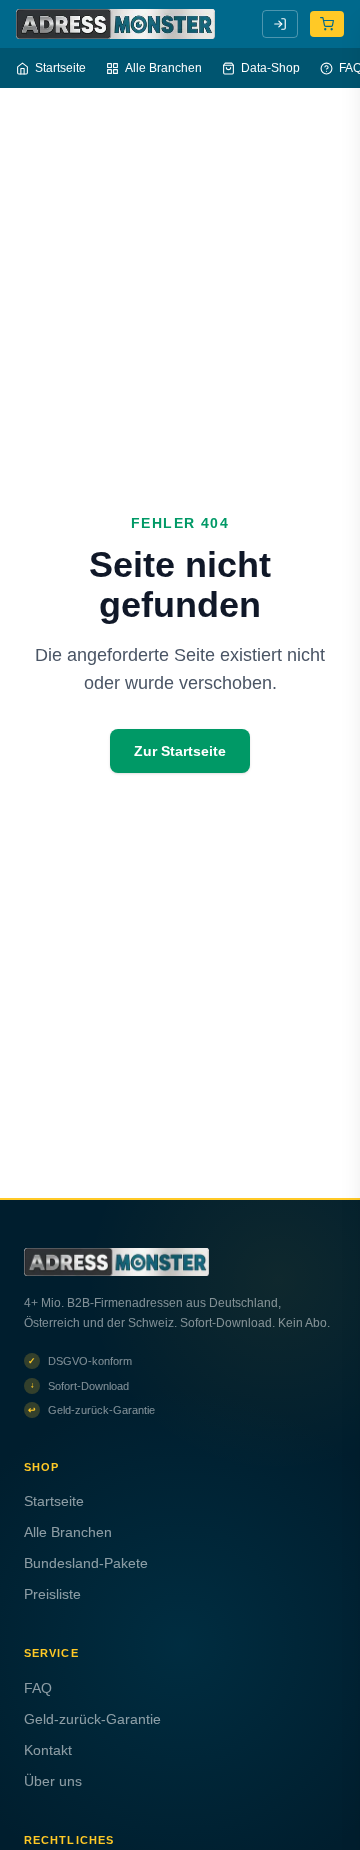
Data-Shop (270, 68)
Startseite (60, 68)
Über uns (53, 1781)
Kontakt (48, 1750)
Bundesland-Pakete (86, 1563)
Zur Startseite (180, 751)
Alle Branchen (163, 68)
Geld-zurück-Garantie (92, 1719)
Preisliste (52, 1594)
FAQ (38, 1688)
